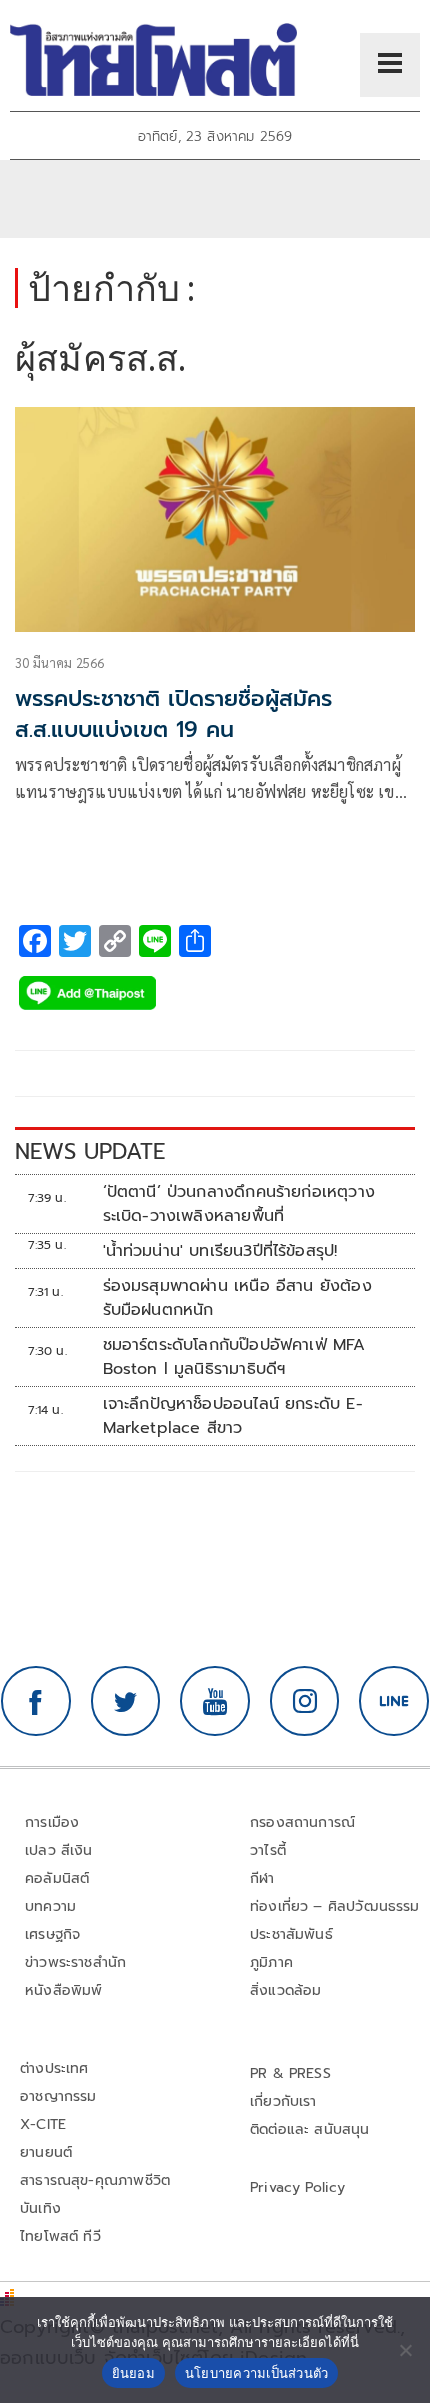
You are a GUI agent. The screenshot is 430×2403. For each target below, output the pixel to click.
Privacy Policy (298, 2187)
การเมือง (52, 1822)
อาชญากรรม (58, 2096)
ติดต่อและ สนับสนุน (310, 2129)
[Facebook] (36, 1701)
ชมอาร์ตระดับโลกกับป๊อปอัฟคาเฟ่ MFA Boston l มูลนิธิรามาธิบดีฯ (234, 1357)
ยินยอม (133, 2373)
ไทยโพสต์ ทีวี (60, 2236)
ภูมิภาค (271, 1962)
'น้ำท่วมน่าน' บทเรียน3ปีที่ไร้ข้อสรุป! (220, 1251)
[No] (405, 2350)
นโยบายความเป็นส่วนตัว (257, 2373)
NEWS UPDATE (90, 1151)
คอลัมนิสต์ (57, 1878)
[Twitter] (126, 1701)
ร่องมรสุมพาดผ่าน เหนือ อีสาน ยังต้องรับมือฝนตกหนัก (237, 1298)
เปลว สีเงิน (59, 1850)
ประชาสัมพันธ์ (291, 1934)
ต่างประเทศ (54, 2068)
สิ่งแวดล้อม (285, 1990)
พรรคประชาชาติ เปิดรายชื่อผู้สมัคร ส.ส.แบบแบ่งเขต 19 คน (173, 714)
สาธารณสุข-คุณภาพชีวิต (95, 2180)
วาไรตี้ (268, 1850)
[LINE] (394, 1701)
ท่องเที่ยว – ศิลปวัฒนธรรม (335, 1906)
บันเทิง (40, 2208)
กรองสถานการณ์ (302, 1822)
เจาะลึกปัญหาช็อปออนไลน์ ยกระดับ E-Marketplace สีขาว (233, 1416)
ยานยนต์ (46, 2152)
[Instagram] (305, 1701)
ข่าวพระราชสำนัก (75, 1962)
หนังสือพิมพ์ (63, 1990)
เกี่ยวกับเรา (283, 2101)
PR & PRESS (290, 2073)
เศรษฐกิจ (52, 1934)
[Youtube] (215, 1701)
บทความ (50, 1906)
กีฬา (262, 1878)
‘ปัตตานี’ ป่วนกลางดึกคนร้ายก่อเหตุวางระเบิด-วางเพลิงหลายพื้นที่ (239, 1204)
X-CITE (43, 2124)
